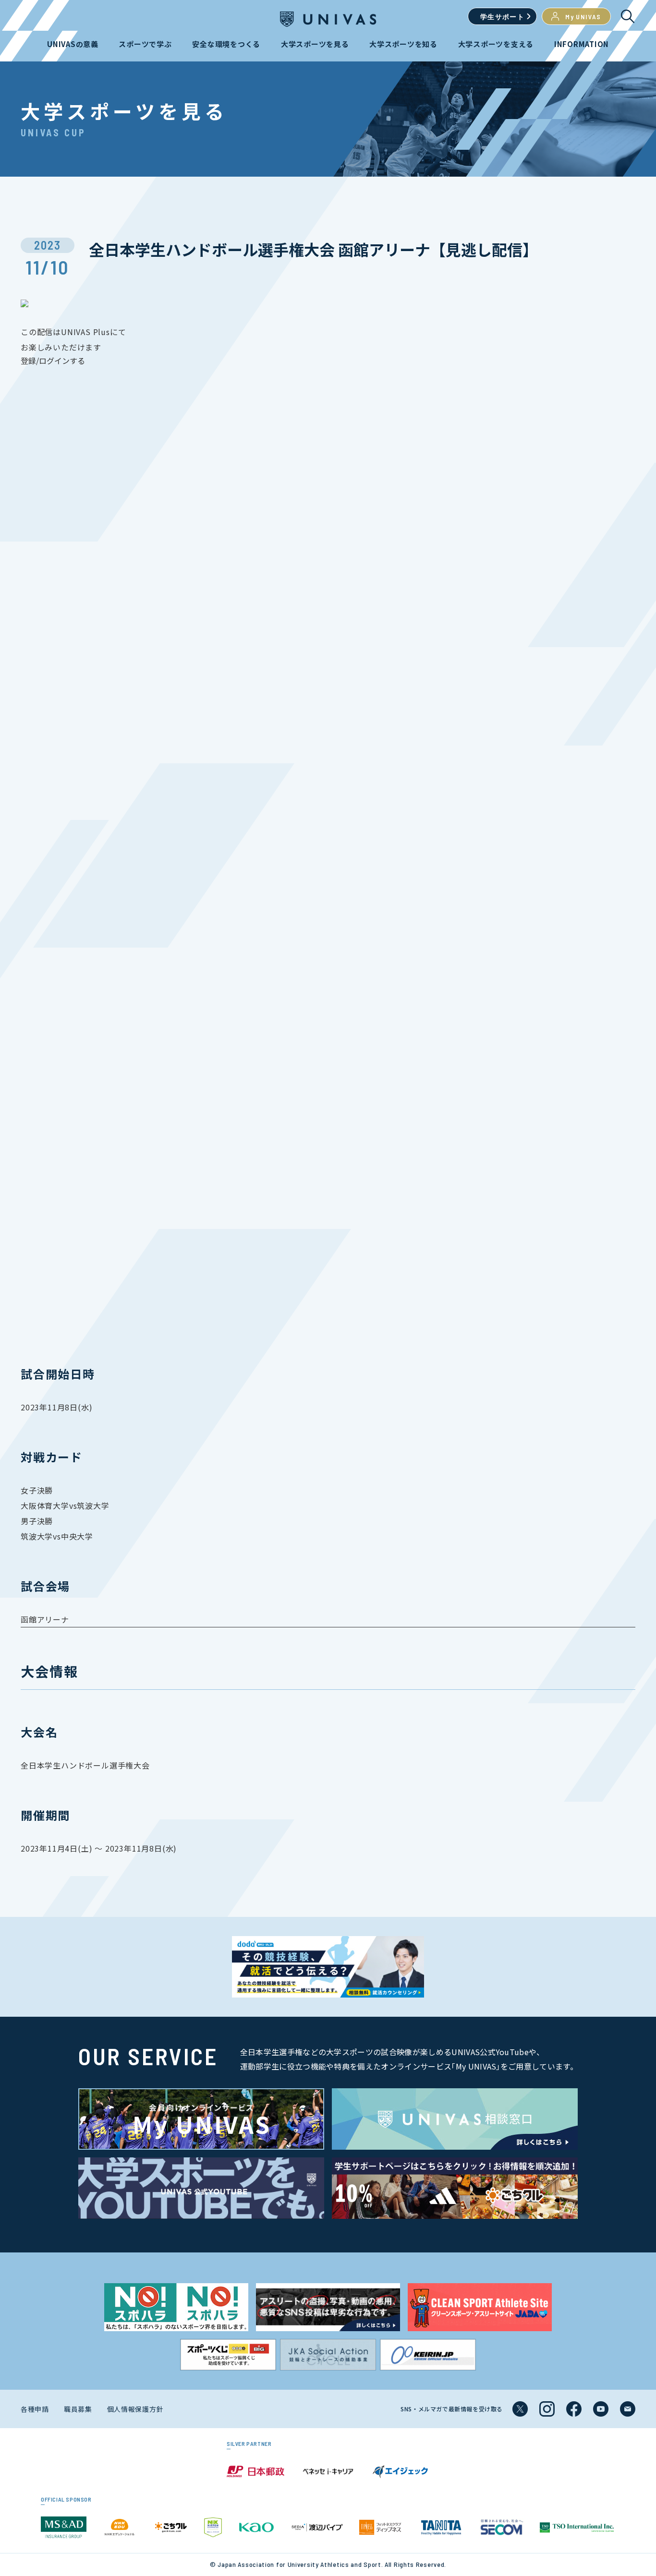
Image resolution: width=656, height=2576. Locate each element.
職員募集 (78, 2409)
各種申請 (35, 2409)
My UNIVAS (583, 17)
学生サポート (502, 17)
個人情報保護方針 (135, 2409)
